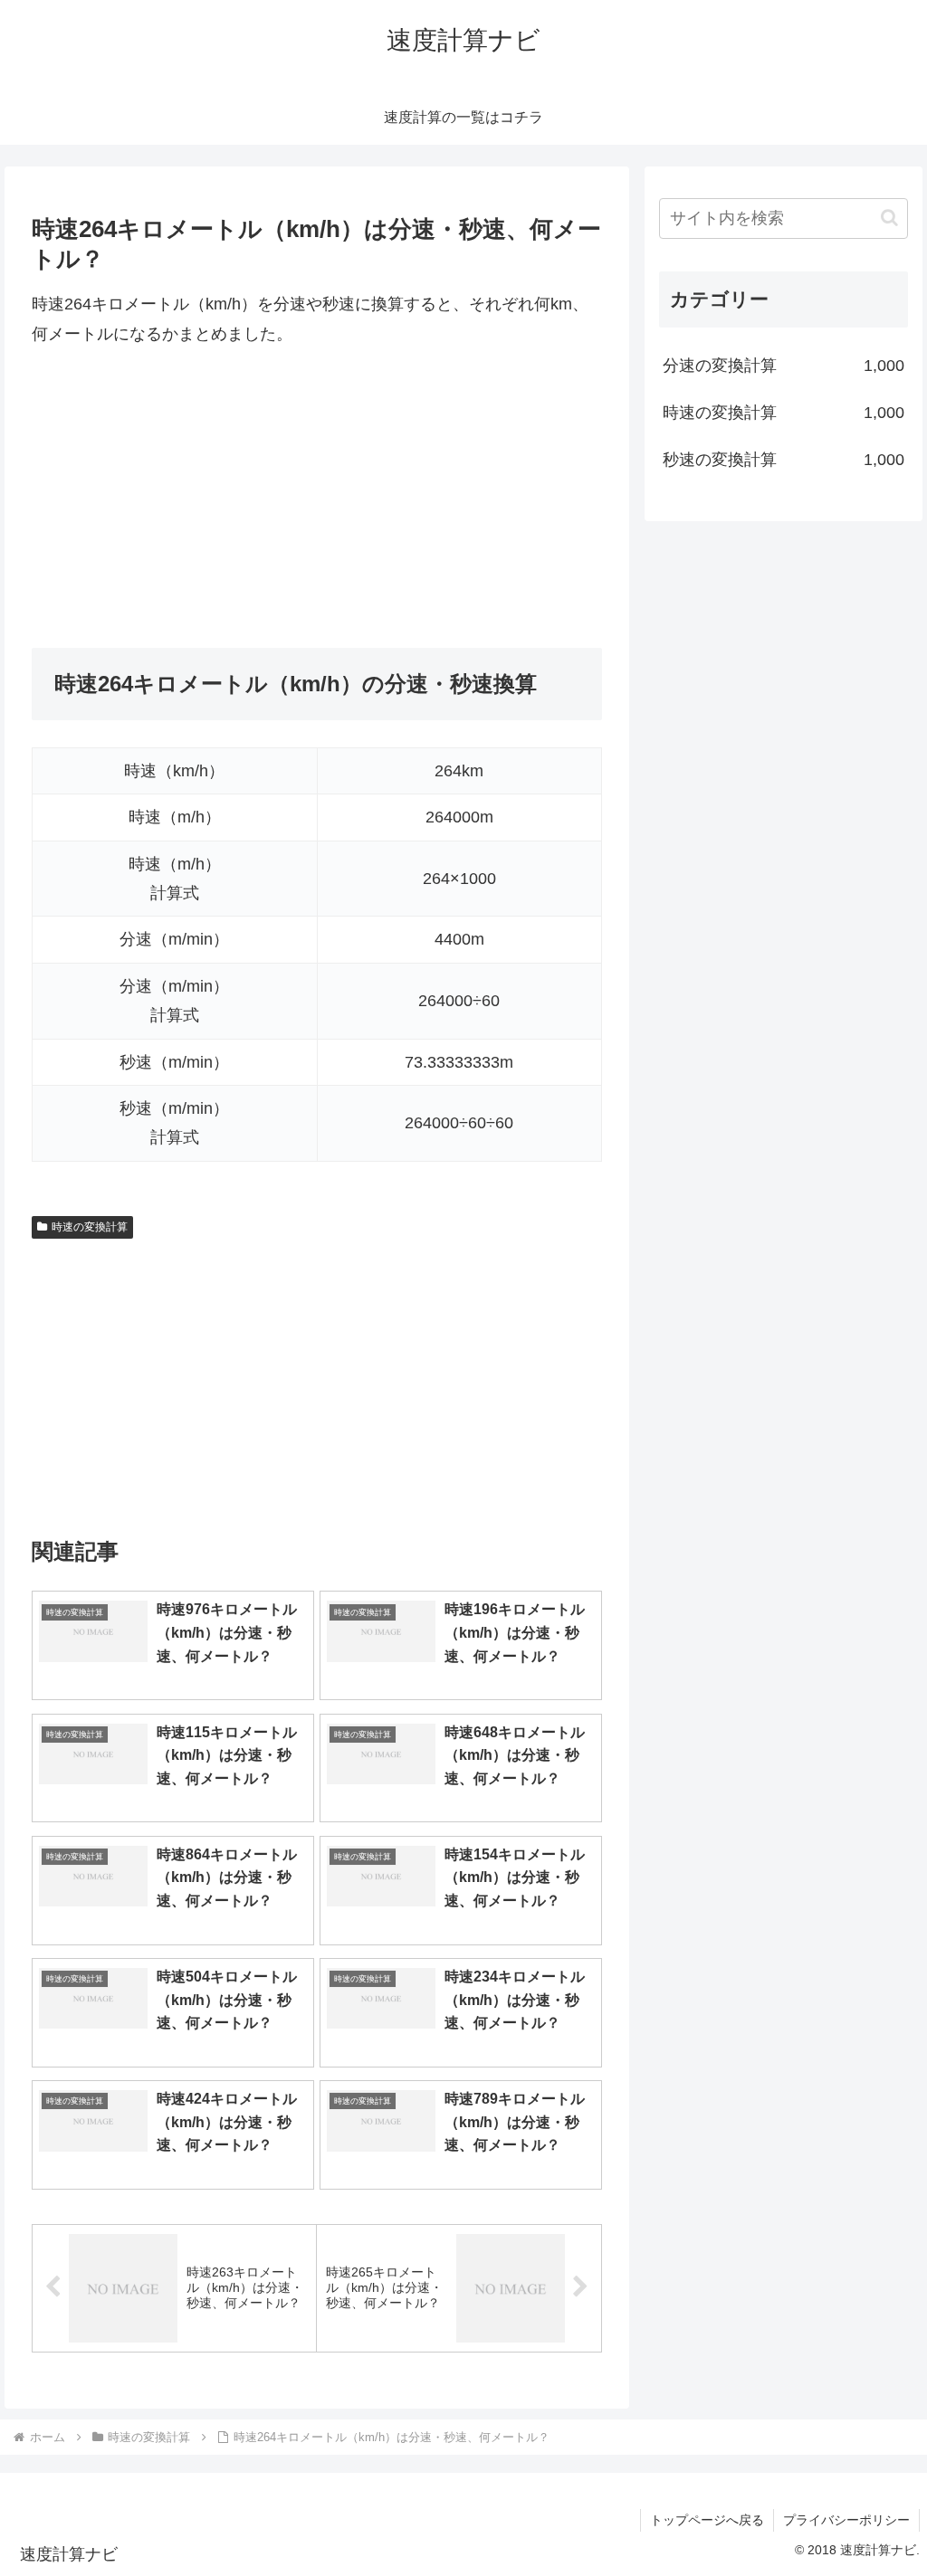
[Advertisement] (317, 498)
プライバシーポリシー (846, 2520)
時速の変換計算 (90, 1227)
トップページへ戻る (707, 2520)
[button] (889, 218)
